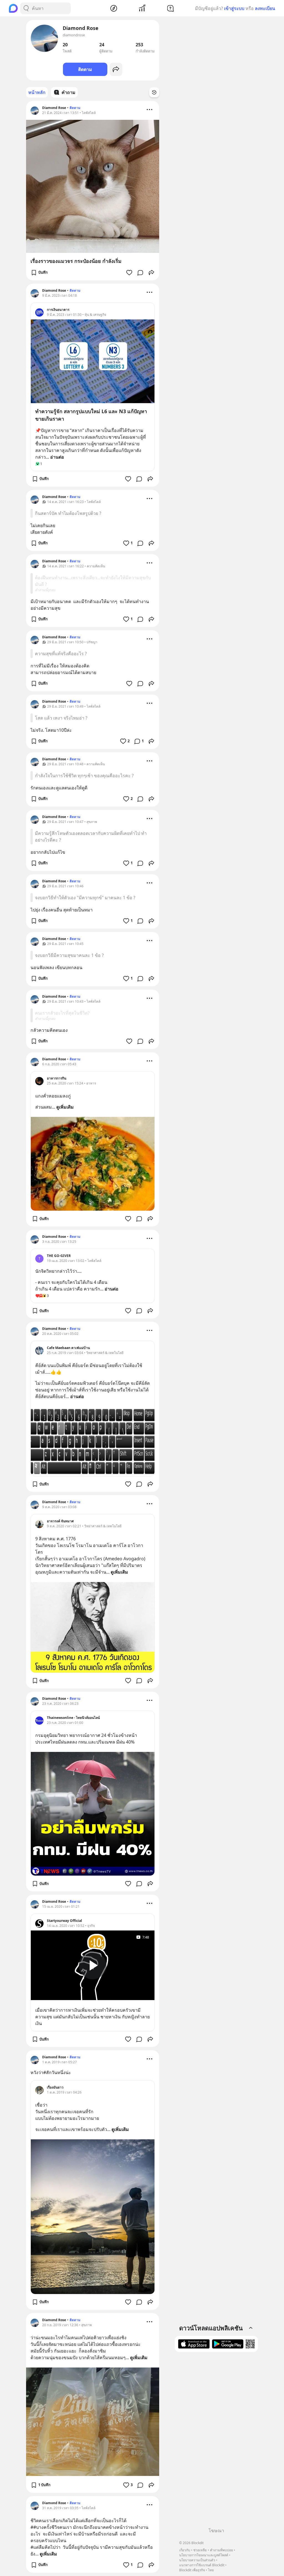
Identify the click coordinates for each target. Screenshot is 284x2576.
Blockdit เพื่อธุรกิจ (192, 2570)
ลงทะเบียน (265, 8)
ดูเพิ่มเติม (65, 1107)
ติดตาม (85, 69)
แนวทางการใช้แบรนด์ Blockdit (202, 2565)
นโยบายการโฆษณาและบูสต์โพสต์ (204, 2555)
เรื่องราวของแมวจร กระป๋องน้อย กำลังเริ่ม (76, 261)
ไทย (211, 2570)
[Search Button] (26, 8)
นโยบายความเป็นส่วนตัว (197, 2560)
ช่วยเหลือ (200, 2550)
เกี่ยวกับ (185, 2550)
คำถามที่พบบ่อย (221, 2550)
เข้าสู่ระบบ (234, 8)
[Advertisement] (216, 2442)
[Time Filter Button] (154, 92)
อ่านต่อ (57, 457)
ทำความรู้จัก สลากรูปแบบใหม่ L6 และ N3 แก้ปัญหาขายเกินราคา (91, 415)
